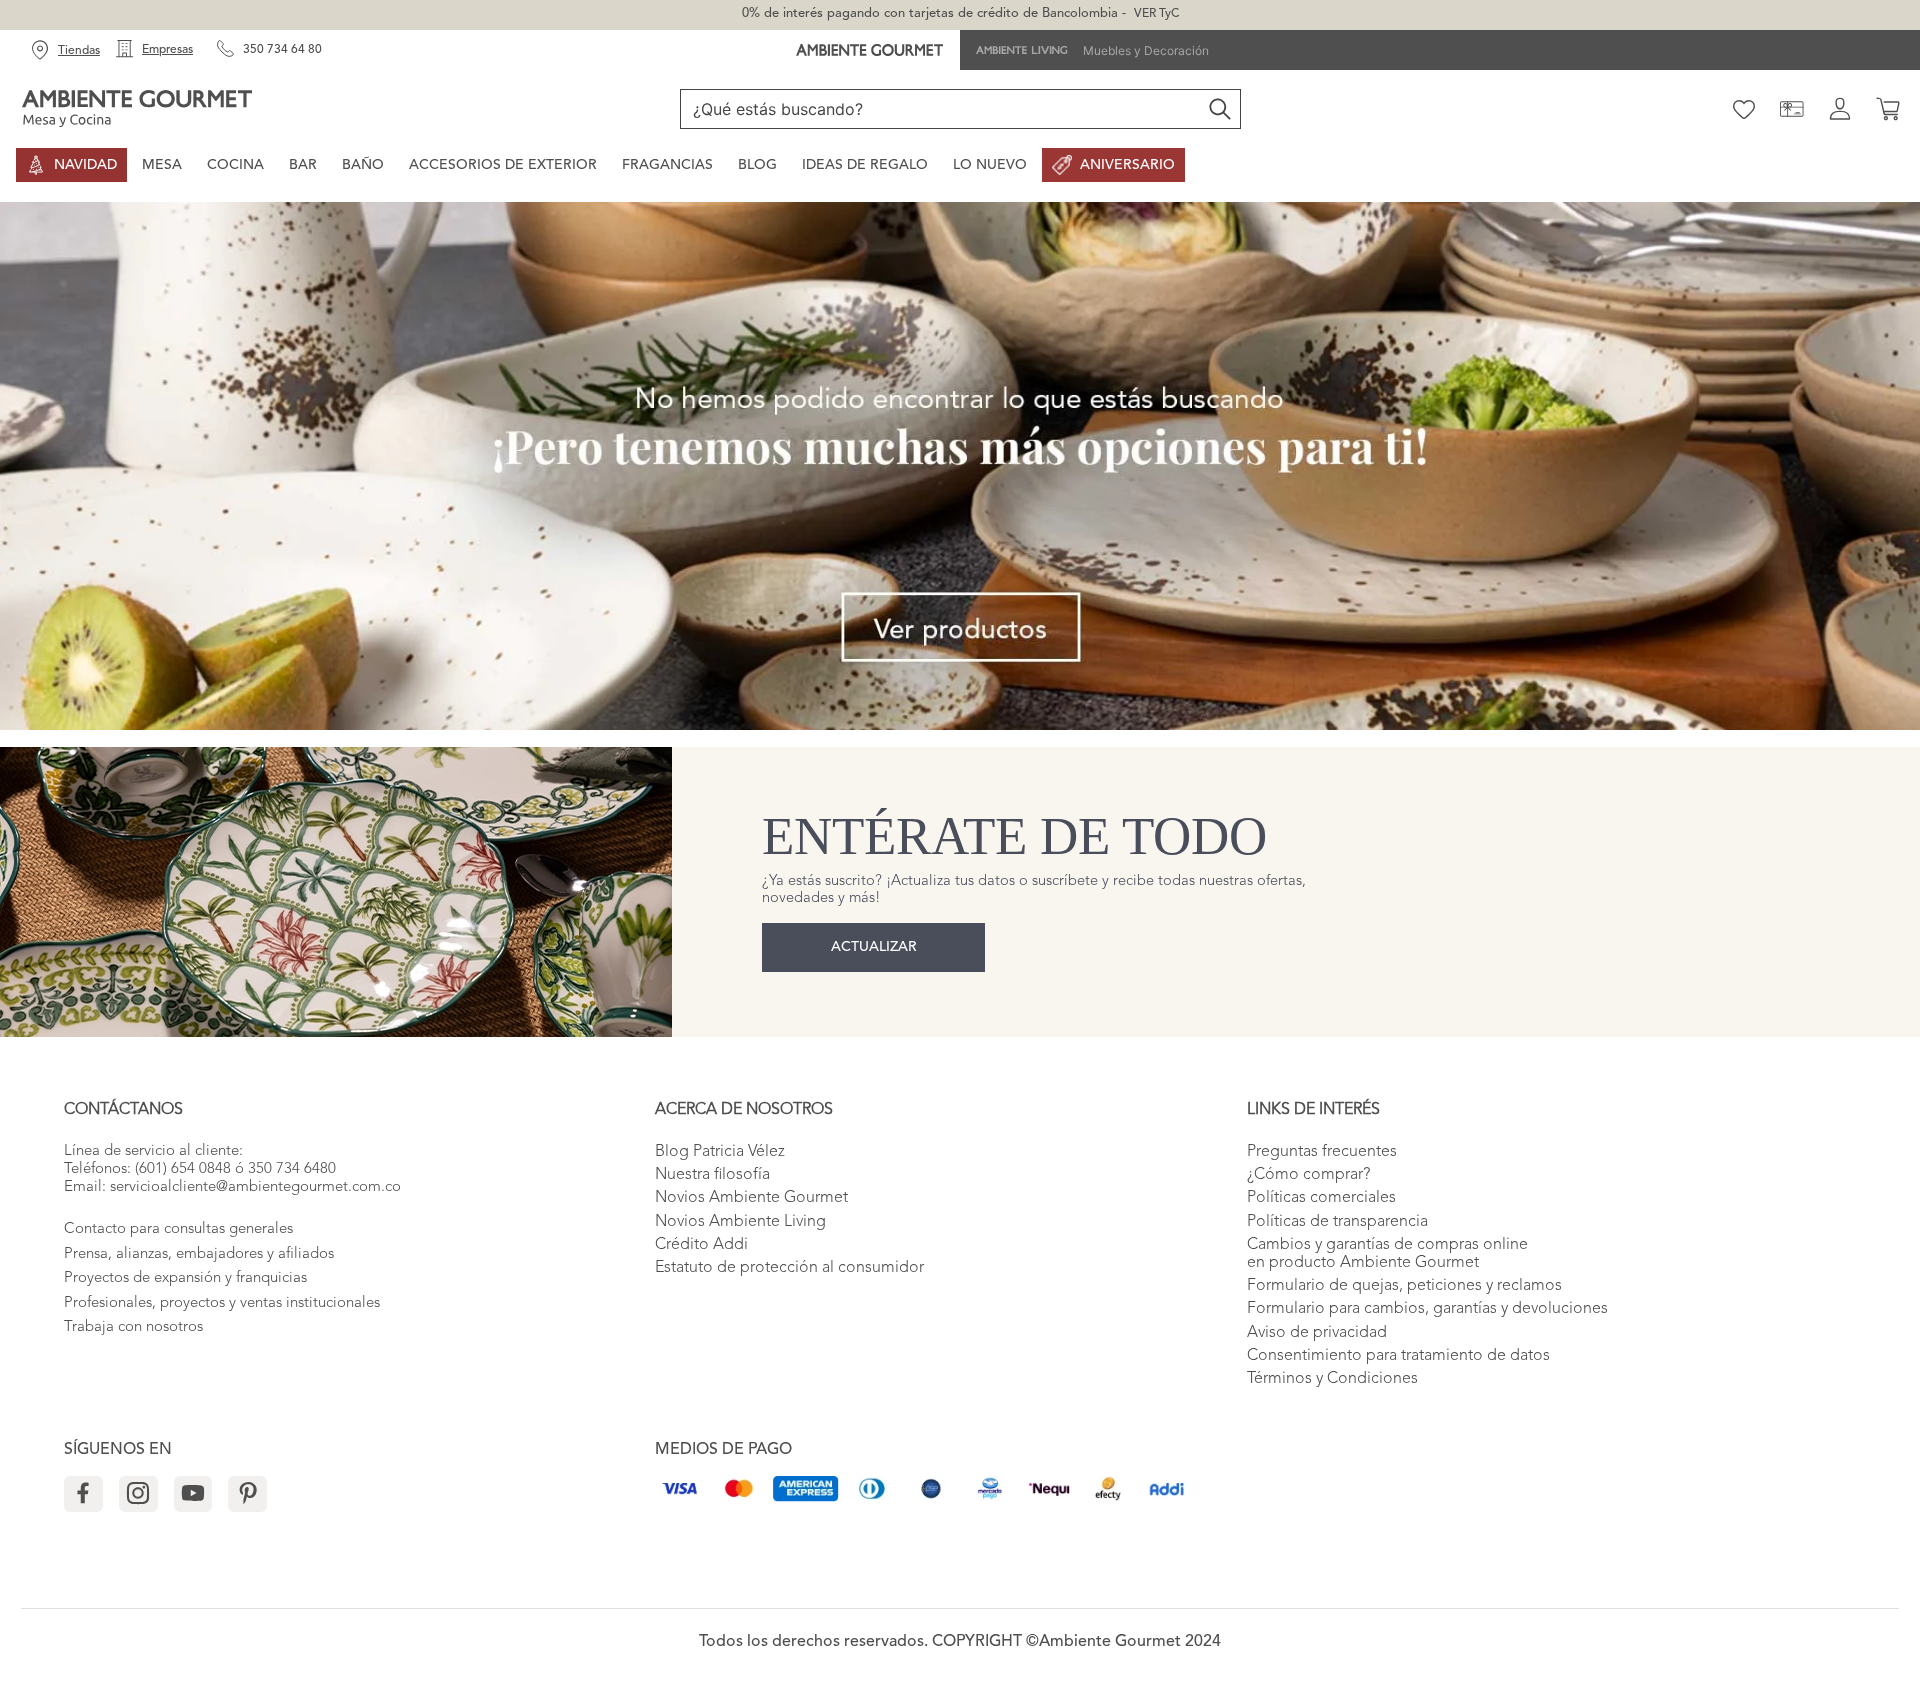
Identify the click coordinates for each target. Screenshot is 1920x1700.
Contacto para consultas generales (178, 1229)
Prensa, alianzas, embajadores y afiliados (199, 1254)
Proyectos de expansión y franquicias (185, 1278)
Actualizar (874, 947)
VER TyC (1156, 14)
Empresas (167, 50)
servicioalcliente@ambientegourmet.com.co (255, 1187)
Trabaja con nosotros (133, 1327)
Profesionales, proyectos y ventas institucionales (222, 1303)
